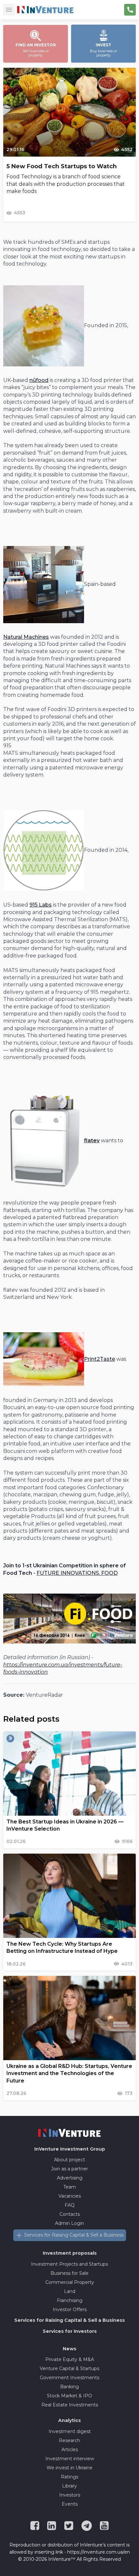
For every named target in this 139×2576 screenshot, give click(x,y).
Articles (70, 2450)
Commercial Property (70, 2282)
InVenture (70, 2149)
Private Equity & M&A (70, 2359)
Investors (70, 2495)
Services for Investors (70, 2331)
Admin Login (69, 2223)
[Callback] (130, 10)
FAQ (70, 2205)
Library (69, 2486)
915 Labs (41, 905)
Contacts (70, 2214)
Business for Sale (69, 2273)
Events (70, 2504)
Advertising (70, 2178)
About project (69, 2160)
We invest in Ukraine (69, 2468)
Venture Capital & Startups (69, 2368)
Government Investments (69, 2378)
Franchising (70, 2300)
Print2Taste (100, 1359)
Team (70, 2187)
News (69, 2349)
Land (70, 2291)
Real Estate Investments (70, 2405)
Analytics (69, 2420)
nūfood (39, 380)
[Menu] (9, 10)
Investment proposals (70, 2253)
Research (69, 2440)
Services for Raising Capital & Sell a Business (74, 2235)
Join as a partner (69, 2169)
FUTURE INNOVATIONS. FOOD (77, 1573)
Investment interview (70, 2459)
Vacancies (70, 2196)
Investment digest (70, 2431)
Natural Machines (26, 637)
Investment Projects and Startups (69, 2264)
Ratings (69, 2477)
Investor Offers (70, 2309)
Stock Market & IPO (69, 2396)
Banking (69, 2387)
